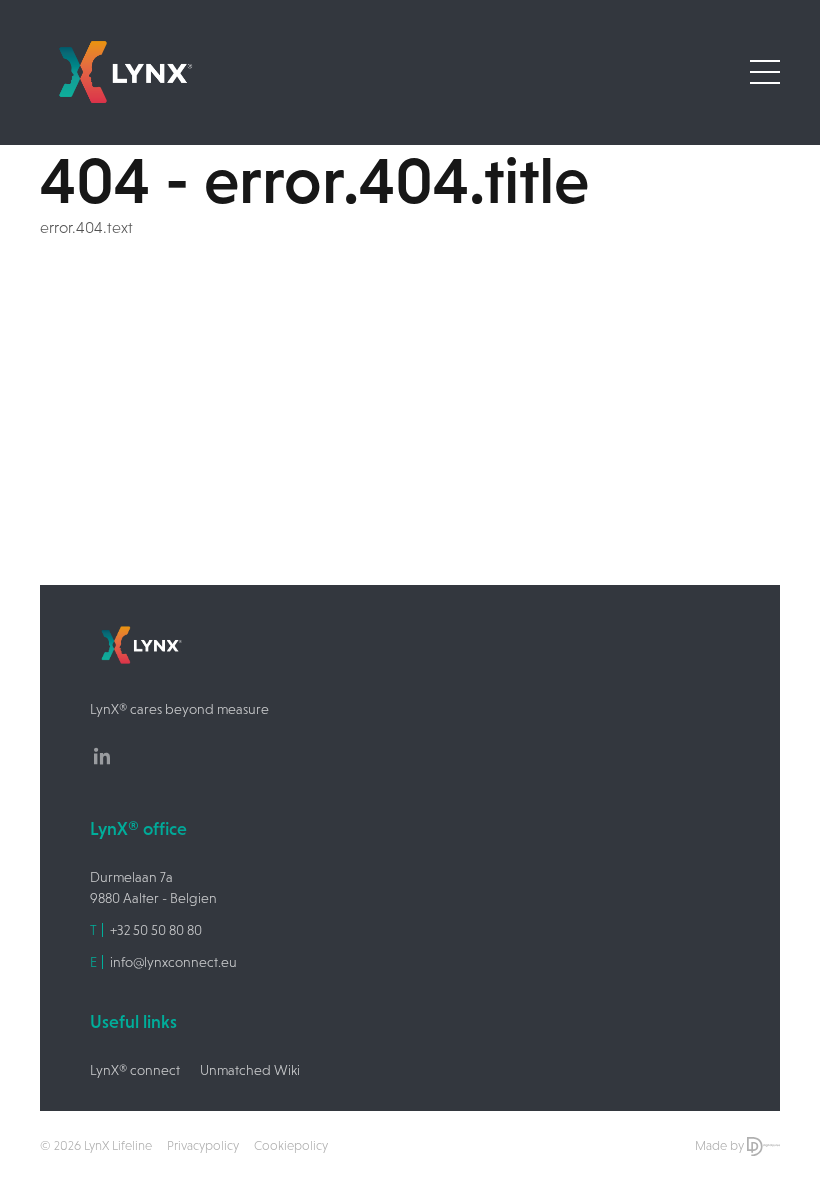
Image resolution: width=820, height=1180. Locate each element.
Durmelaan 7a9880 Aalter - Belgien (153, 887)
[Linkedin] (102, 756)
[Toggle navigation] (765, 72)
